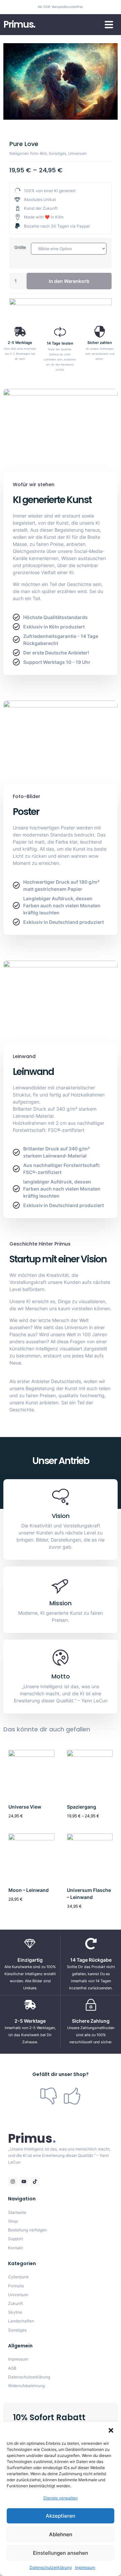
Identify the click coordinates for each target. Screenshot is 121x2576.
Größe (20, 247)
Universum (77, 153)
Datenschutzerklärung (51, 2567)
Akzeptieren (61, 2516)
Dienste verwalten (61, 2498)
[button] (111, 2430)
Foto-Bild (38, 153)
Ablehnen (61, 2534)
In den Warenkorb (69, 281)
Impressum (85, 2567)
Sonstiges (57, 153)
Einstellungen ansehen (61, 2553)
